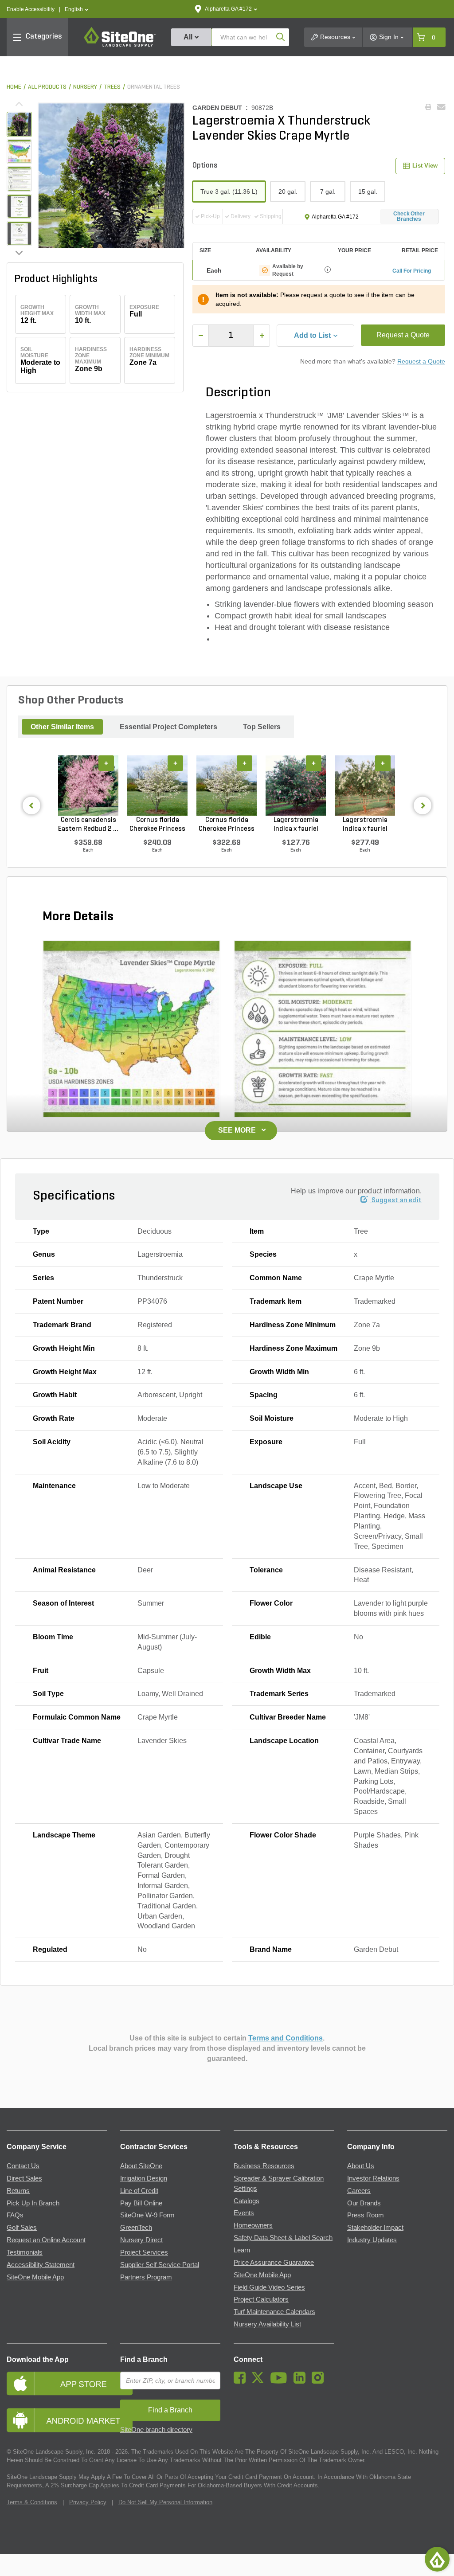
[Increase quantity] (262, 336)
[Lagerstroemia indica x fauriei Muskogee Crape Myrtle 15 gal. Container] (296, 786)
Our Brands (364, 2203)
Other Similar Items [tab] (62, 727)
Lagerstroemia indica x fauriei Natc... (365, 825)
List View (425, 166)
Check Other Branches (409, 216)
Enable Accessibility (31, 9)
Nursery (85, 87)
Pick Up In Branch (33, 2203)
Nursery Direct (141, 2240)
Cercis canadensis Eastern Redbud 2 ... (88, 825)
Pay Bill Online (141, 2203)
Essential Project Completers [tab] (168, 727)
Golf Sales (22, 2228)
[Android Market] (57, 2420)
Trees (112, 87)
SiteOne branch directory (156, 2430)
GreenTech (136, 2228)
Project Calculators (261, 2299)
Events (244, 2213)
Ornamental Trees (154, 87)
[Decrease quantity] (201, 336)
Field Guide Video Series (269, 2287)
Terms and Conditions (286, 2038)
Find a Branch (144, 2359)
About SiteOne (141, 2166)
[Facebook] (242, 2381)
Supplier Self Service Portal (160, 2265)
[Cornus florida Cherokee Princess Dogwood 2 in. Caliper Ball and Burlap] (227, 786)
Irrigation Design (144, 2178)
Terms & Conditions (32, 2502)
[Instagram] (320, 2381)
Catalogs (247, 2201)
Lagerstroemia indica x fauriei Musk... (296, 825)
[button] (76, 10)
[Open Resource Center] (437, 2559)
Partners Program (146, 2277)
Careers (359, 2191)
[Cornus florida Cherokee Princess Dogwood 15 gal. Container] (157, 786)
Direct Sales (24, 2178)
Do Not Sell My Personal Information (165, 2502)
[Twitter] (260, 2381)
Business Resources (264, 2166)
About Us (361, 2166)
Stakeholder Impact (375, 2228)
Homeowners (253, 2225)
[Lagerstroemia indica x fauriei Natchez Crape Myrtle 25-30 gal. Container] (365, 786)
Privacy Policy (88, 2502)
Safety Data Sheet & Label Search (283, 2238)
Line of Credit (139, 2191)
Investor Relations (373, 2178)
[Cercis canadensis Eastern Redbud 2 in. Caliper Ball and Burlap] (88, 786)
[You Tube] (281, 2381)
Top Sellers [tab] (262, 727)
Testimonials (25, 2252)
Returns (18, 2191)
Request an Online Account (46, 2240)
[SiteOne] (120, 45)
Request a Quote (403, 335)
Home (14, 87)
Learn (242, 2250)
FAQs (15, 2215)
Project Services (144, 2252)
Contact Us (23, 2166)
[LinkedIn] (302, 2381)
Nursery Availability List (267, 2324)
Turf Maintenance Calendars (274, 2312)
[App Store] (57, 2383)
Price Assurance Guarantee (274, 2263)
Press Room (366, 2215)
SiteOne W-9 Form (147, 2215)
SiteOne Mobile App (35, 2277)
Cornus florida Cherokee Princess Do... (157, 825)
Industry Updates (372, 2240)
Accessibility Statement (41, 2265)
